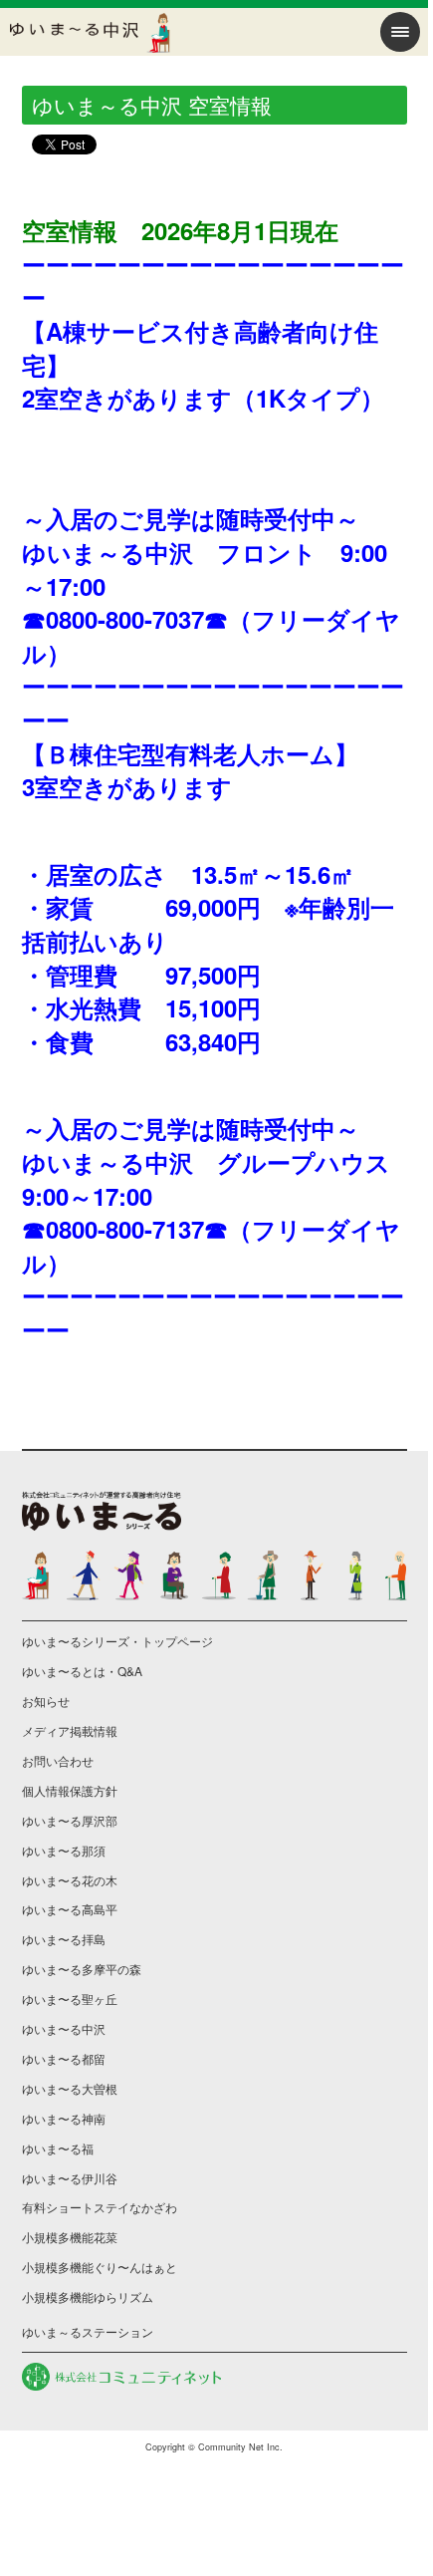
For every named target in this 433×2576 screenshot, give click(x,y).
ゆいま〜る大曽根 (70, 2088)
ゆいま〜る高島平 (70, 1909)
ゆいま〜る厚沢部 (70, 1820)
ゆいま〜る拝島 (64, 1939)
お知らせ (46, 1701)
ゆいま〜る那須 (64, 1850)
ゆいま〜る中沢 (64, 2028)
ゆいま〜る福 (58, 2148)
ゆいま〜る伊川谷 (70, 2178)
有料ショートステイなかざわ (100, 2207)
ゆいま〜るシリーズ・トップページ (117, 1641)
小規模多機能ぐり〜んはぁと (100, 2267)
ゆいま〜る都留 (64, 2058)
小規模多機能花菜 (70, 2237)
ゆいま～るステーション (88, 2331)
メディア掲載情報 (70, 1730)
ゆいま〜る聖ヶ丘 (70, 1999)
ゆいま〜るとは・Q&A (82, 1671)
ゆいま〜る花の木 (70, 1880)
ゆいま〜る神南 (64, 2118)
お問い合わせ (58, 1760)
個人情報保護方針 (70, 1790)
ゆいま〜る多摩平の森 (82, 1969)
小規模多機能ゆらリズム (88, 2296)
